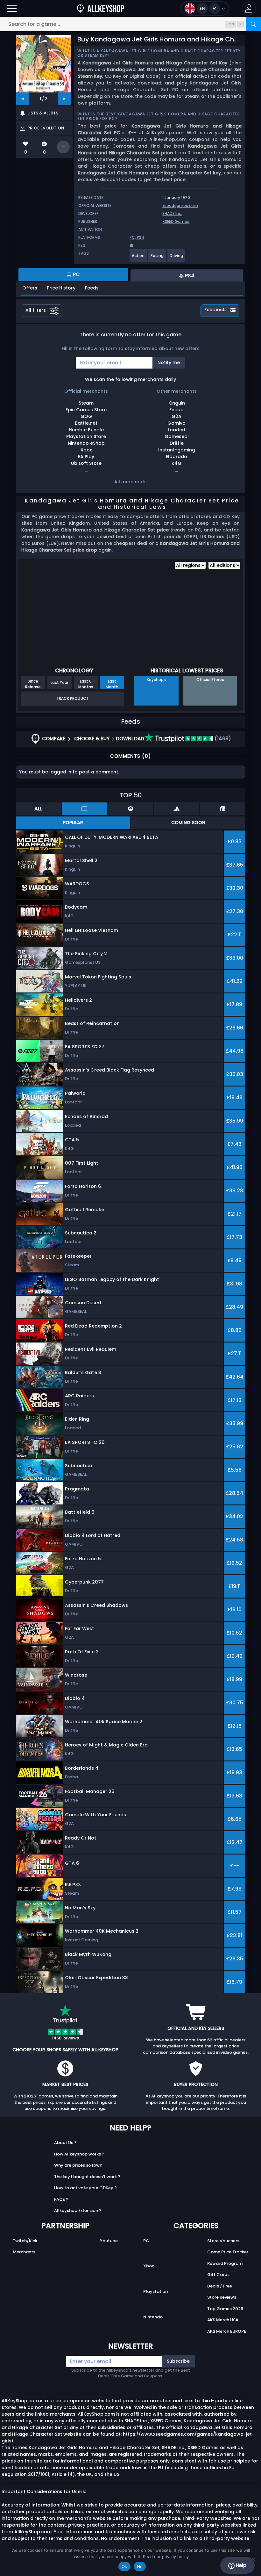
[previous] (23, 99)
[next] (64, 99)
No (140, 2566)
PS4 (141, 237)
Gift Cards (218, 2275)
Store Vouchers (223, 2241)
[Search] (253, 24)
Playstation (155, 2291)
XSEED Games (176, 221)
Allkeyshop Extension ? (78, 2210)
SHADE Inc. (172, 213)
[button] (249, 8)
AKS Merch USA (223, 2320)
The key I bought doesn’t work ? (87, 2177)
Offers (30, 288)
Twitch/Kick (25, 2241)
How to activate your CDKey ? (85, 2188)
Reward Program (225, 2263)
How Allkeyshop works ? (79, 2154)
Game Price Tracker (228, 2252)
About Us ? (65, 2143)
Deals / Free (220, 2286)
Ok (124, 2566)
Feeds (92, 288)
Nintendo (153, 2317)
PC (146, 2241)
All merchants (130, 482)
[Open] (12, 8)
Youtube (109, 2241)
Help (240, 2565)
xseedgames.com (180, 205)
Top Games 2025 (225, 2309)
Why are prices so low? (78, 2165)
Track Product (73, 698)
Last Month (112, 684)
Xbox (148, 2266)
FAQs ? (61, 2199)
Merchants (24, 2252)
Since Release (33, 684)
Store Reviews (222, 2297)
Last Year (60, 682)
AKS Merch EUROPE (227, 2331)
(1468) (222, 739)
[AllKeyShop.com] (101, 8)
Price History (61, 288)
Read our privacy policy (166, 2557)
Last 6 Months (86, 684)
